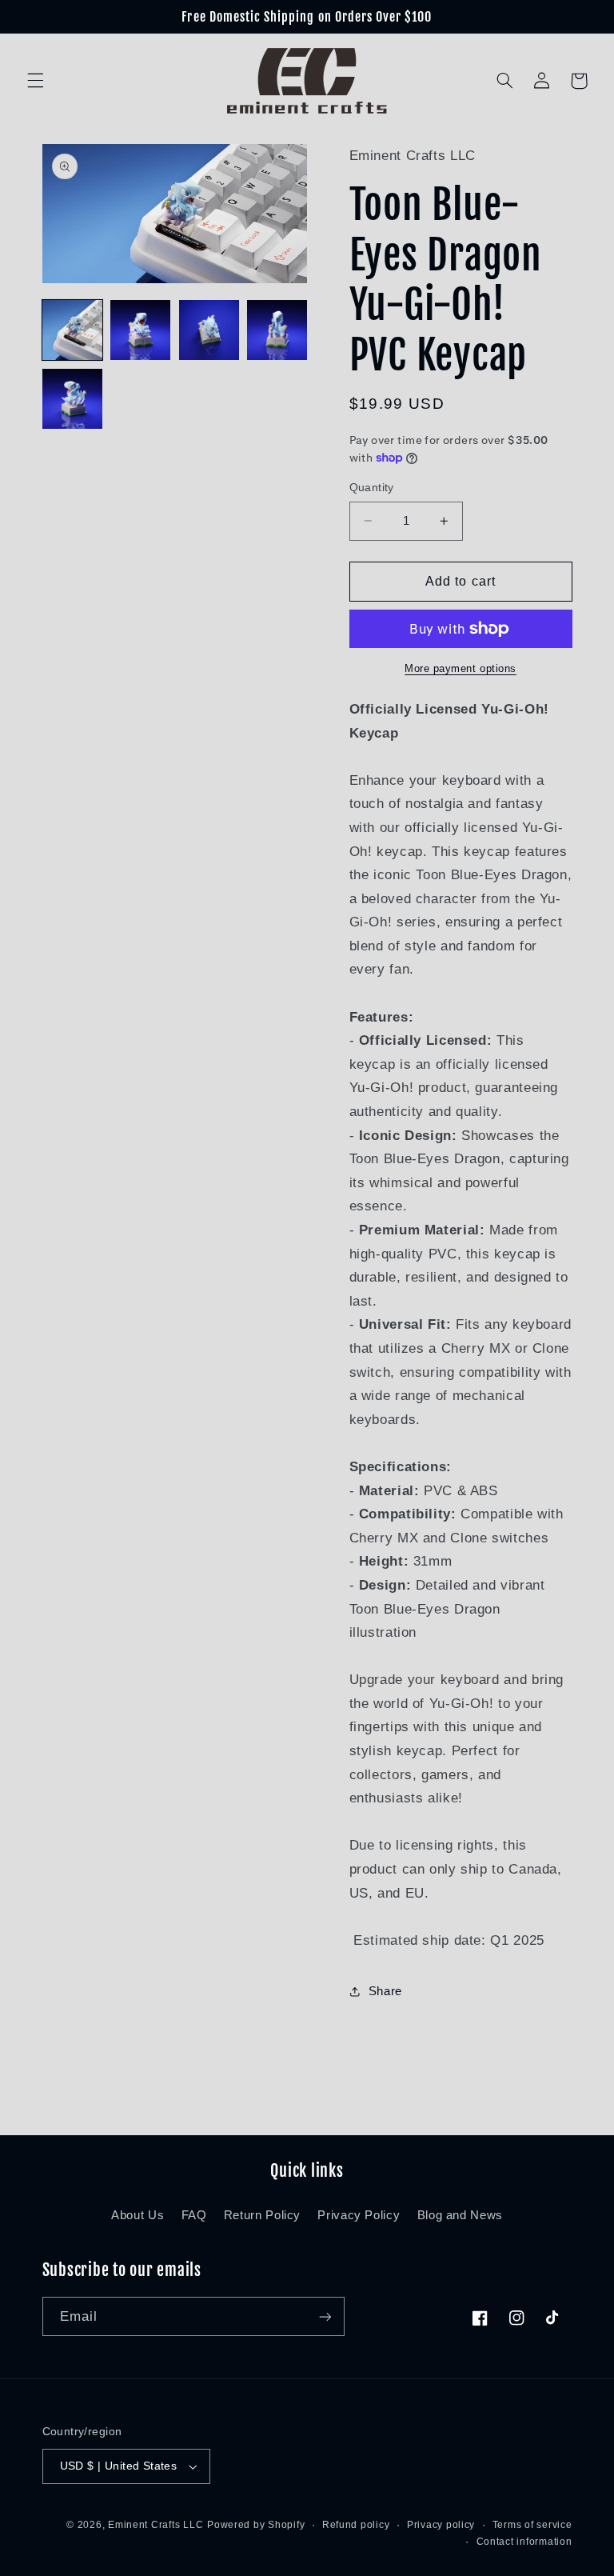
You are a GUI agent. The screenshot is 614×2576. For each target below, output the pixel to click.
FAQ (194, 2215)
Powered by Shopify (256, 2525)
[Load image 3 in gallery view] (209, 330)
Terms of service (532, 2525)
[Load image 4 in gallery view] (277, 330)
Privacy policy (441, 2525)
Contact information (524, 2542)
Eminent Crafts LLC (155, 2525)
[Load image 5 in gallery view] (72, 399)
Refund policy (356, 2525)
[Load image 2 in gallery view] (140, 330)
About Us (138, 2215)
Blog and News (460, 2215)
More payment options (460, 669)
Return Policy (262, 2215)
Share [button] (385, 1991)
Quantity (372, 488)
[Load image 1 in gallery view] (72, 330)
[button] (35, 81)
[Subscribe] (325, 2316)
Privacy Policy (359, 2215)
